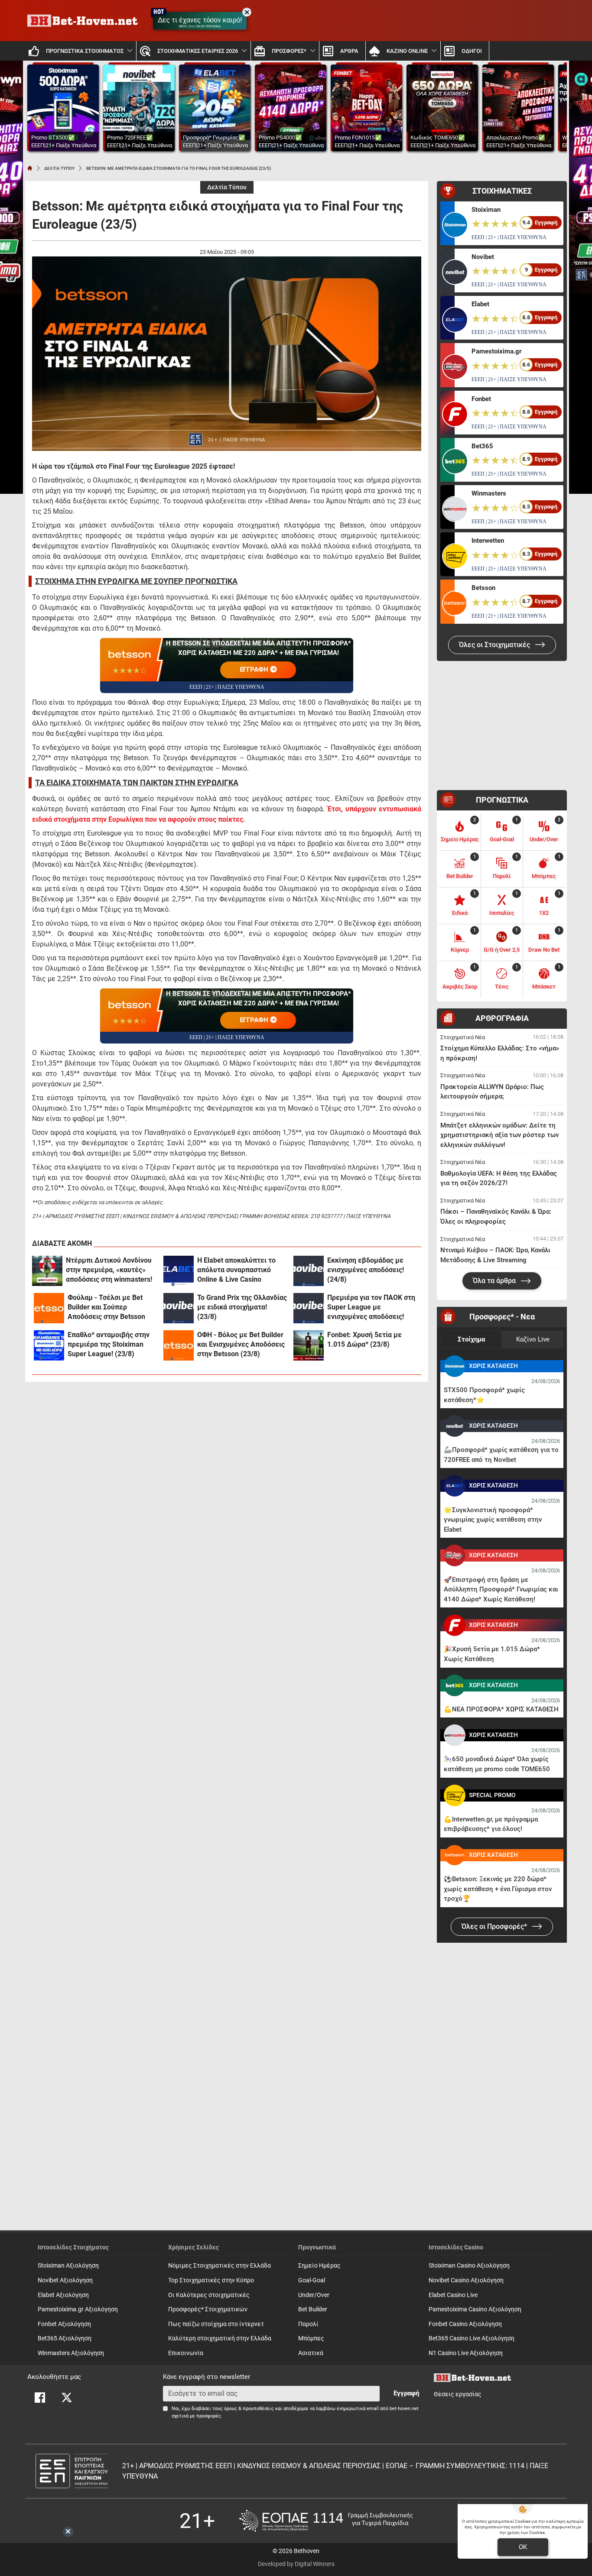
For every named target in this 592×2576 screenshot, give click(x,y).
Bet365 (482, 446)
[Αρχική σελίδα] (30, 168)
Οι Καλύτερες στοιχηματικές (209, 2295)
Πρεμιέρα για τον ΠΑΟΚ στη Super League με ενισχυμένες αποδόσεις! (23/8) (371, 1307)
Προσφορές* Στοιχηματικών (208, 2309)
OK (523, 2547)
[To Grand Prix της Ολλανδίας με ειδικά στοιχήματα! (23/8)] (179, 1308)
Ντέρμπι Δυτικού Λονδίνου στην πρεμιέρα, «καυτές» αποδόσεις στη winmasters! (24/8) (109, 1270)
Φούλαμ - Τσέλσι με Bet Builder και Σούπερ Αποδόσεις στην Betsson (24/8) (106, 1307)
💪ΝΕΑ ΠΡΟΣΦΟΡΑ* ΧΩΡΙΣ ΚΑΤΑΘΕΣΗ (501, 1709)
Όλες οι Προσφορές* (495, 1926)
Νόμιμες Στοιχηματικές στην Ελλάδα (220, 2266)
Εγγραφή (406, 2393)
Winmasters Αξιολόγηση (71, 2353)
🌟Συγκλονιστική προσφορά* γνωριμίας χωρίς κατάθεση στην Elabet (493, 1520)
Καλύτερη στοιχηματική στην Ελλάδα (220, 2338)
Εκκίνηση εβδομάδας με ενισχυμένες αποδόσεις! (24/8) (366, 1270)
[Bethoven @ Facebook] (40, 2398)
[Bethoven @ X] (67, 2398)
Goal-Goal (312, 2280)
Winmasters (489, 493)
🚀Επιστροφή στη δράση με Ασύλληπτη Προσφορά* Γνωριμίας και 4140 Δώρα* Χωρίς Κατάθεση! (501, 1589)
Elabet (480, 304)
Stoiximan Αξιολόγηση (68, 2266)
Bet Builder (313, 2309)
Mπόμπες (311, 2338)
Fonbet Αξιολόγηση (64, 2324)
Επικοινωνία (186, 2353)
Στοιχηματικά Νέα (463, 1037)
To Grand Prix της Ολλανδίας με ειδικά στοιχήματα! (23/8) (242, 1307)
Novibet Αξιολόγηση (65, 2280)
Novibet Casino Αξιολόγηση (466, 2280)
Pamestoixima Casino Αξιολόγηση (475, 2309)
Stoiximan (486, 210)
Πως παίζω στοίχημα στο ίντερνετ (216, 2324)
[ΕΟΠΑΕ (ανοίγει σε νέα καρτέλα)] (326, 2521)
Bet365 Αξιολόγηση (65, 2338)
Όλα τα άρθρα (495, 1281)
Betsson (483, 588)
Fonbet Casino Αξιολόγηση (465, 2324)
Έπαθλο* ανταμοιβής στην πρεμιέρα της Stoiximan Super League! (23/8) (109, 1344)
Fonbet (481, 399)
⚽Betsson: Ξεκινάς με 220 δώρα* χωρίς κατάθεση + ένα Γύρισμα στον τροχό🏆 (498, 1889)
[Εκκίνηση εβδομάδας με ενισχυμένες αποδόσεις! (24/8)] (309, 1271)
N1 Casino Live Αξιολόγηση (466, 2353)
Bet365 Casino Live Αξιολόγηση (472, 2338)
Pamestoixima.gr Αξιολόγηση (78, 2309)
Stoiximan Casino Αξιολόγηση (469, 2266)
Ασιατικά (311, 2353)
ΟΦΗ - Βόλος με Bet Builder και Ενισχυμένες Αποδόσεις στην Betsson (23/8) (241, 1344)
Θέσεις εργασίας (458, 2394)
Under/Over (314, 2295)
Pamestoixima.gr (496, 351)
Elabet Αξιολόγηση (63, 2295)
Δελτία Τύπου (227, 187)
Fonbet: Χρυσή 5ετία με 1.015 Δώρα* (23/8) (364, 1340)
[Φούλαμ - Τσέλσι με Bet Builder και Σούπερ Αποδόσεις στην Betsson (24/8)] (49, 1308)
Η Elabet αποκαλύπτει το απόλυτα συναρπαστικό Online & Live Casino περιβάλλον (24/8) (236, 1270)
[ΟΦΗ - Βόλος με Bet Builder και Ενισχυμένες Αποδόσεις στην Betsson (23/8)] (179, 1345)
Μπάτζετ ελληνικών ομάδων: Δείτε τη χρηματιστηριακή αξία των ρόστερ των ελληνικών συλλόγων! (499, 1135)
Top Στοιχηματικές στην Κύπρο (211, 2280)
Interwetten (488, 541)
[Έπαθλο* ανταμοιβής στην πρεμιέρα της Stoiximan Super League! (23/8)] (49, 1345)
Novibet (483, 257)
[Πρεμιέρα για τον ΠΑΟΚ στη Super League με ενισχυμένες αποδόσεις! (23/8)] (309, 1308)
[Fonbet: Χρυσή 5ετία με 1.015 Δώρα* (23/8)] (309, 1345)
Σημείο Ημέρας (319, 2266)
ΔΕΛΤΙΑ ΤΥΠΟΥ (59, 168)
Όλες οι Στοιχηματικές (495, 645)
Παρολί (308, 2324)
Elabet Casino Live (453, 2295)
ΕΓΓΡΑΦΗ (255, 670)
